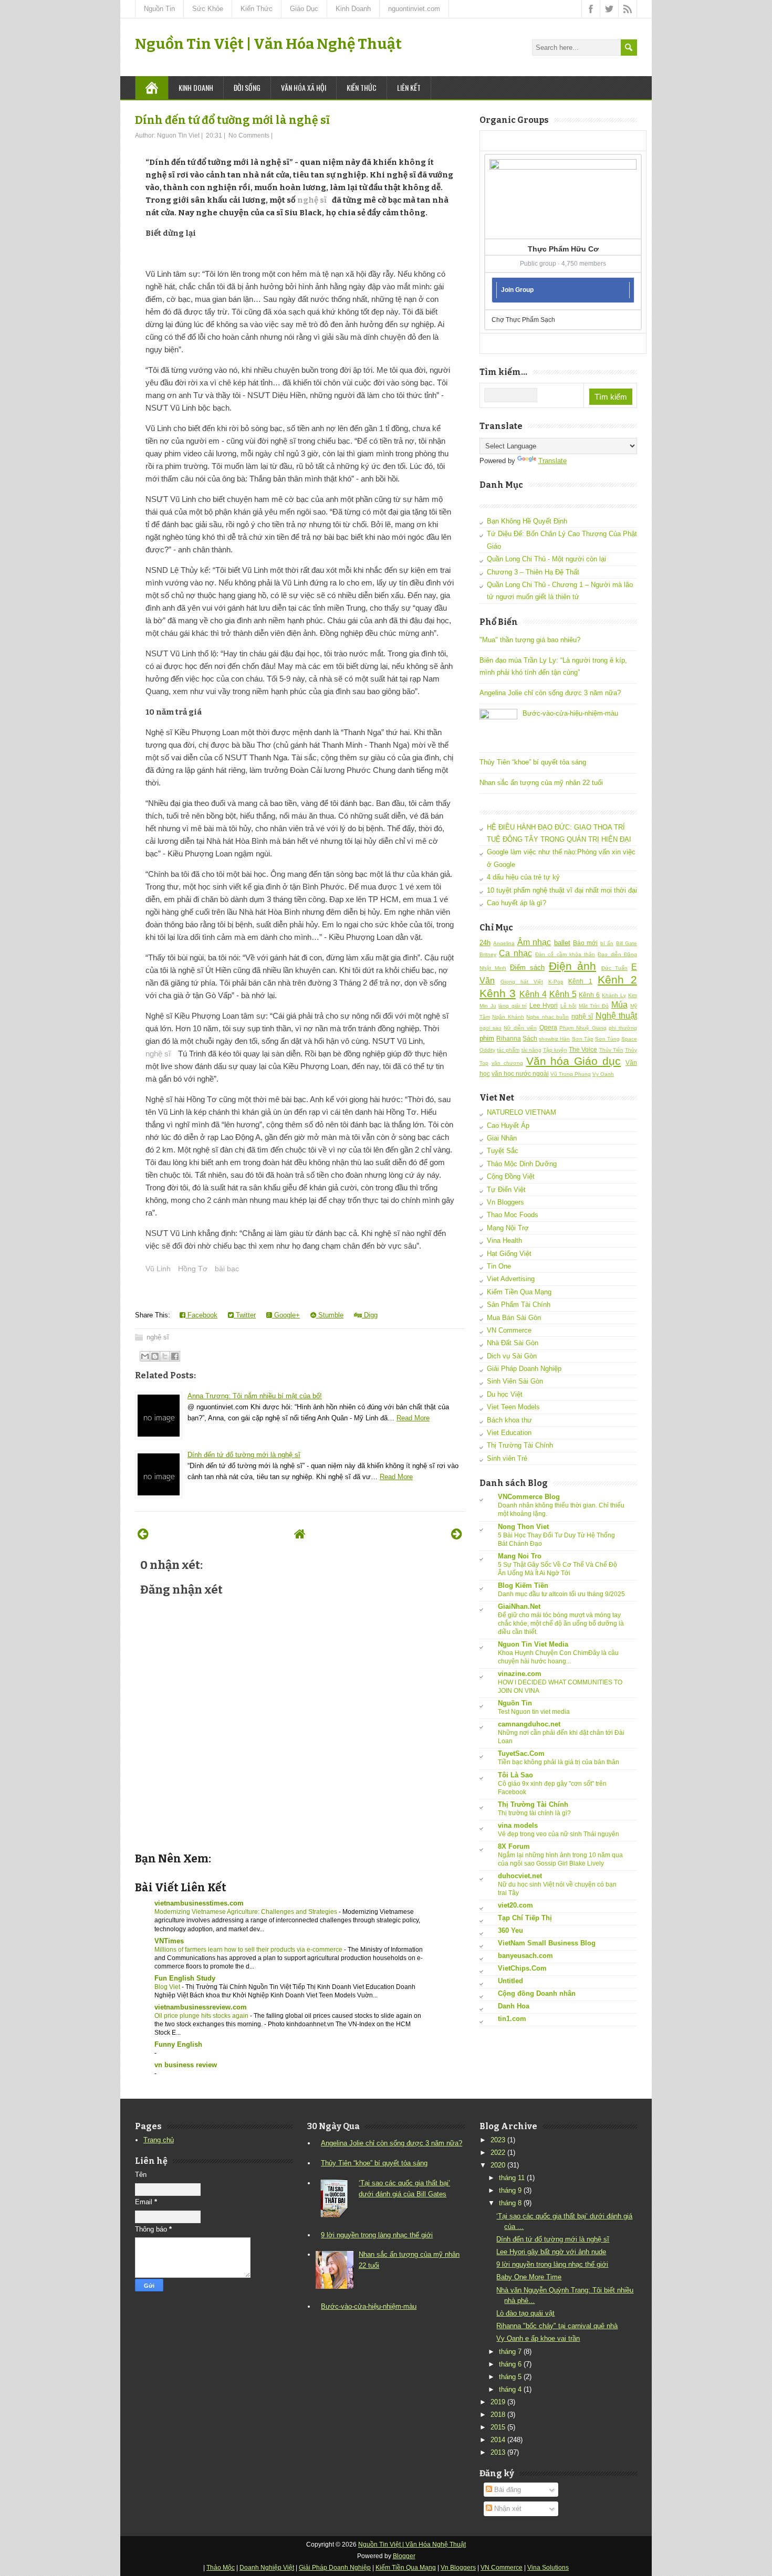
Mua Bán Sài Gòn (514, 1318)
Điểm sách (527, 967)
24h (485, 943)
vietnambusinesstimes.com (199, 1903)
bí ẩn (607, 943)
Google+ (286, 1315)
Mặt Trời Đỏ (594, 1006)
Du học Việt (505, 1394)
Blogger (404, 2556)
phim (487, 1038)
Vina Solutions (548, 2568)
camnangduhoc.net (529, 1724)
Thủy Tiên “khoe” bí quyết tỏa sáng (533, 762)
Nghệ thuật (616, 1016)
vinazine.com (520, 1674)
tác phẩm (508, 1050)
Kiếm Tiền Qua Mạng (519, 1292)
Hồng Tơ (193, 1269)
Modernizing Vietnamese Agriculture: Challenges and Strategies (247, 1912)
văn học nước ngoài (520, 1074)
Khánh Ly (614, 995)
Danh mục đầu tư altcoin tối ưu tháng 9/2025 (561, 1594)
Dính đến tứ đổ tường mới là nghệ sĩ (232, 120)
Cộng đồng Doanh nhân (537, 1993)
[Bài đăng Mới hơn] (143, 1534)
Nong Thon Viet (523, 1527)
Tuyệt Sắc (503, 1151)
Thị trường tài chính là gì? (534, 1813)
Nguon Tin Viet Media (533, 1644)
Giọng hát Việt (522, 982)
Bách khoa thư (509, 1420)
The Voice (583, 1049)
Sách (530, 1038)
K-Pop (556, 982)
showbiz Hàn (554, 1039)
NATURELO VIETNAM (521, 1112)
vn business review (186, 2065)
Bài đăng (507, 2490)
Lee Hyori (544, 1005)
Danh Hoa (514, 2006)
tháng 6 (510, 2364)
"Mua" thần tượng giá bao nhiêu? (530, 640)
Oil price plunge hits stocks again (202, 2016)
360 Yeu (510, 1930)
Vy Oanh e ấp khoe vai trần (538, 2338)
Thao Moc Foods (513, 1215)
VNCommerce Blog (529, 1497)
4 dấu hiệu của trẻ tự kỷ (523, 877)
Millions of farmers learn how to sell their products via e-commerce (249, 1950)
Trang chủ (159, 2140)
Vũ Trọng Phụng (571, 1074)
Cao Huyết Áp (508, 1125)
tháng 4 (510, 2389)
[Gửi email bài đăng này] (145, 1356)
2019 (498, 2402)
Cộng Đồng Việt (511, 1176)
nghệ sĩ (312, 200)
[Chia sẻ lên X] (165, 1356)
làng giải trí (513, 1006)
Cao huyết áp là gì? (517, 903)
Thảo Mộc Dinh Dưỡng (522, 1164)
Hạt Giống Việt (509, 1254)
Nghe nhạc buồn (547, 1017)
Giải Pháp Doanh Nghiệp (524, 1369)
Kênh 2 (617, 980)
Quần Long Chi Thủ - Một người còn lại (546, 559)
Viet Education (509, 1433)
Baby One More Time (529, 2277)
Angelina (504, 943)
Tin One (499, 1266)
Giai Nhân (502, 1138)
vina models (518, 1825)
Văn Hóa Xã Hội (304, 87)
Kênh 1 (580, 981)
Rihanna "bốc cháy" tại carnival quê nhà (557, 2326)
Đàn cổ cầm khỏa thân (565, 954)
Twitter (245, 1315)
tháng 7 (510, 2352)
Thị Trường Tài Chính (520, 1445)
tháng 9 (510, 2190)
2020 (498, 2165)
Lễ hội (568, 1006)
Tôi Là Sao (515, 1775)
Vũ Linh (158, 1269)
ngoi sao (491, 1028)
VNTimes (169, 1941)
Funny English (178, 2044)
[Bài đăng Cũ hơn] (457, 1534)
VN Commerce (509, 1330)
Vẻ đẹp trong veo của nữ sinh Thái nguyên (559, 1834)
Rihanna (509, 1038)
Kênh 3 (498, 993)
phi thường (623, 1028)
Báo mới (585, 943)
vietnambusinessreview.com (201, 2007)
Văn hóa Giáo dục (574, 1061)
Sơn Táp (583, 1039)
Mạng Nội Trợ (508, 1228)
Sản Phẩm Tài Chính (519, 1305)
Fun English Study (185, 1978)
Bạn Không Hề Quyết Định (527, 521)
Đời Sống (247, 87)
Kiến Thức (257, 9)
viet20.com (515, 1905)
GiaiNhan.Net (519, 1606)
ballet (562, 943)
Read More (413, 1418)
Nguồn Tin (159, 9)
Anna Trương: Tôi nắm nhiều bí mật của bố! (255, 1396)
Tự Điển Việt (506, 1190)
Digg (370, 1315)
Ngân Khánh (508, 1017)
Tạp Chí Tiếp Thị (525, 1918)
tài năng (531, 1050)
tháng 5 (510, 2377)
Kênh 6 (589, 995)
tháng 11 (512, 2178)
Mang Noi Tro (520, 1556)
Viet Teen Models (513, 1407)
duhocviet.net (520, 1876)
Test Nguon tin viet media (534, 1712)
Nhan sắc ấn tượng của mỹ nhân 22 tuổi (541, 783)
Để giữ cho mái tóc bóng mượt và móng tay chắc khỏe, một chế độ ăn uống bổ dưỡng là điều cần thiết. (561, 1624)
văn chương (507, 1063)
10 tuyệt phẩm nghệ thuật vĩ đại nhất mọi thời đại (562, 890)
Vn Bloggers (505, 1202)
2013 (498, 2452)
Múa (619, 1005)
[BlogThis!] (155, 1356)
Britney (488, 954)
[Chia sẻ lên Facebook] (175, 1356)
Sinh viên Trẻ (507, 1458)
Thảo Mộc (221, 2568)
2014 (498, 2440)
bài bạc (227, 1269)
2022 (498, 2153)
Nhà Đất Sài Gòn (513, 1343)
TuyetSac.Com (521, 1753)
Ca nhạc (515, 953)
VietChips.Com (522, 1968)
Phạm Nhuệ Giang (583, 1028)
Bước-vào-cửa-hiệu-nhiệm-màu (570, 713)
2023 (498, 2140)
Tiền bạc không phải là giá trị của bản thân (559, 1762)
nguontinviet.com (414, 9)
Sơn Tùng (607, 1039)
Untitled (510, 1981)
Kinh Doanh (353, 9)
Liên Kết (409, 87)
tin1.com (512, 2019)
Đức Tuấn (614, 968)
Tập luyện (555, 1050)
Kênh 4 (533, 994)
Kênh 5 (563, 994)
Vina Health (504, 1240)
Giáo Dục (304, 9)
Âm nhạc (534, 942)
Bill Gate (627, 943)
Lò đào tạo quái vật (525, 2313)
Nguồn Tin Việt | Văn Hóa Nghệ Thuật (268, 44)
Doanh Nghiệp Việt (267, 2568)
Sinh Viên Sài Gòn (515, 1381)
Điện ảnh (572, 966)
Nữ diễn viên (520, 1028)
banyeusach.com (525, 1956)
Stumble (330, 1315)
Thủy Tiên (611, 1050)
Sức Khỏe (208, 9)
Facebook (201, 1315)
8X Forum (514, 1846)
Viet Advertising (511, 1279)
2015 (498, 2427)
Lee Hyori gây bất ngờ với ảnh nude (551, 2252)
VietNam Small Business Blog (547, 1943)
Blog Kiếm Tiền (523, 1585)
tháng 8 (510, 2203)
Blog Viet (168, 1987)
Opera (548, 1027)
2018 (498, 2415)
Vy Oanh (603, 1074)
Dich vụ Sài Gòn (512, 1356)
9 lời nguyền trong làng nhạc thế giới (377, 2235)
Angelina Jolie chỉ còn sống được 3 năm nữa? (550, 693)
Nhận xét (507, 2509)
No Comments (249, 135)
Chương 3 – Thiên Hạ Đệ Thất (533, 572)
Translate (552, 461)
